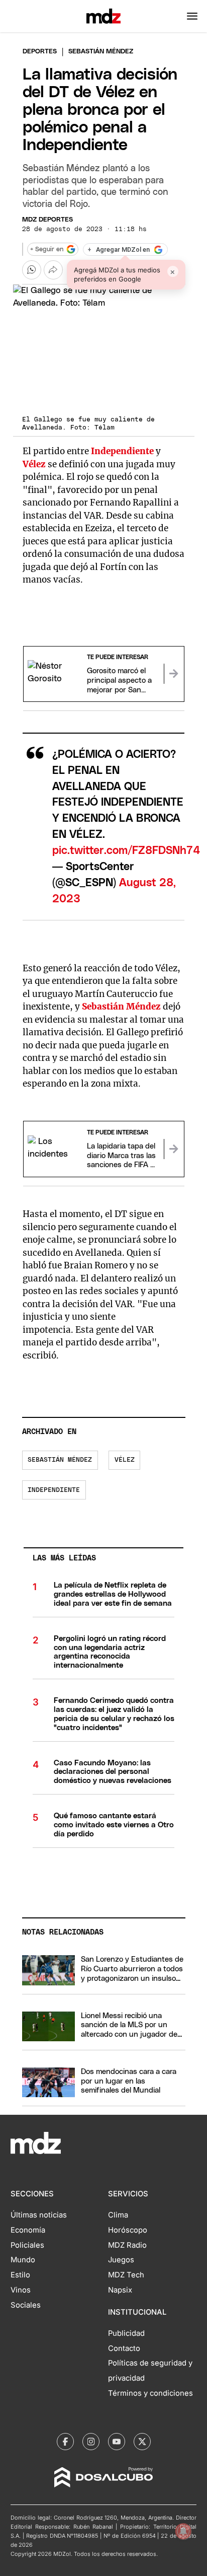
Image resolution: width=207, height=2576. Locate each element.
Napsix (120, 2290)
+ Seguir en (47, 249)
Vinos (21, 2290)
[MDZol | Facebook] (65, 2442)
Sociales (26, 2305)
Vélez (125, 1460)
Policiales (27, 2245)
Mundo (23, 2260)
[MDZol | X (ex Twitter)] (142, 2442)
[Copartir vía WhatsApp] (32, 270)
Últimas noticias (39, 2215)
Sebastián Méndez (60, 1460)
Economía (28, 2230)
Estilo (20, 2275)
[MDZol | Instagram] (91, 2442)
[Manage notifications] (183, 2531)
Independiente (54, 1490)
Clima (118, 2215)
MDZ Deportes (47, 220)
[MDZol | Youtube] (117, 2442)
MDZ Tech (126, 2275)
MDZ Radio (127, 2245)
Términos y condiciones (150, 2393)
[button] (192, 16)
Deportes (40, 52)
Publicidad (126, 2333)
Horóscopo (128, 2230)
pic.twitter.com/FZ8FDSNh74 (126, 851)
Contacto (124, 2348)
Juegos (121, 2260)
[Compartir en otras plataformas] (53, 270)
